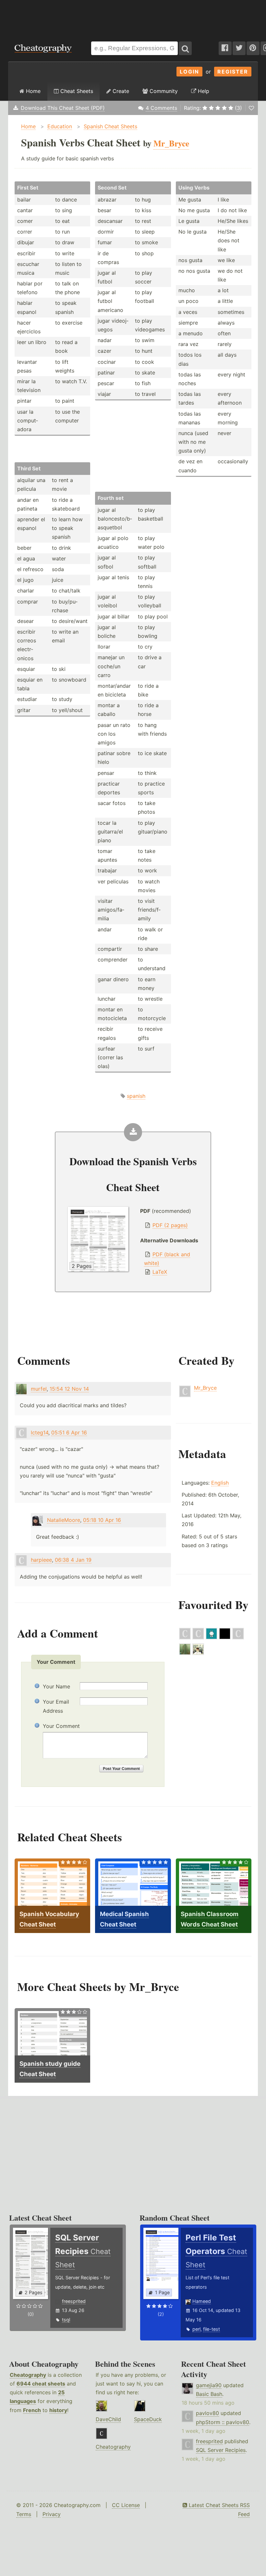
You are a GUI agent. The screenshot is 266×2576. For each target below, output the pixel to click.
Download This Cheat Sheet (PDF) (63, 108)
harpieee (41, 1560)
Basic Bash (209, 2394)
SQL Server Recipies (221, 2450)
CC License (126, 2505)
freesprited (74, 2301)
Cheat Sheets (76, 91)
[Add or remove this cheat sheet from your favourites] (251, 108)
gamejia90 (209, 2385)
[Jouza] (212, 1638)
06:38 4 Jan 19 (73, 1560)
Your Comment (61, 1726)
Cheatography (28, 2375)
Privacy (52, 2514)
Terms (24, 2514)
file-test (212, 2329)
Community (163, 91)
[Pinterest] (253, 48)
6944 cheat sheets (41, 2384)
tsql (66, 2320)
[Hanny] (198, 1653)
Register (233, 72)
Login (189, 72)
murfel (39, 1389)
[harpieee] (185, 1638)
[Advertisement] (133, 17)
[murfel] (185, 1653)
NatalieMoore (64, 1520)
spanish (136, 1096)
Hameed (202, 2301)
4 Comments (161, 108)
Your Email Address (56, 1706)
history (58, 2410)
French (32, 2410)
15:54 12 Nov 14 (69, 1389)
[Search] (185, 48)
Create (120, 91)
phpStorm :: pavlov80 (223, 2422)
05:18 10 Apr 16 (102, 1520)
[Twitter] (239, 48)
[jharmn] (225, 1638)
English (220, 1483)
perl (196, 2329)
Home (32, 91)
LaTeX (160, 1272)
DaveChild (108, 2419)
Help (203, 91)
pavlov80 (207, 2413)
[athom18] (198, 1638)
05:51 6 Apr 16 (69, 1432)
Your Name (56, 1686)
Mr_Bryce (205, 1388)
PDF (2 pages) (170, 1225)
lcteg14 (40, 1432)
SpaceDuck (148, 2419)
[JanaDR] (238, 1638)
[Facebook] (225, 48)
